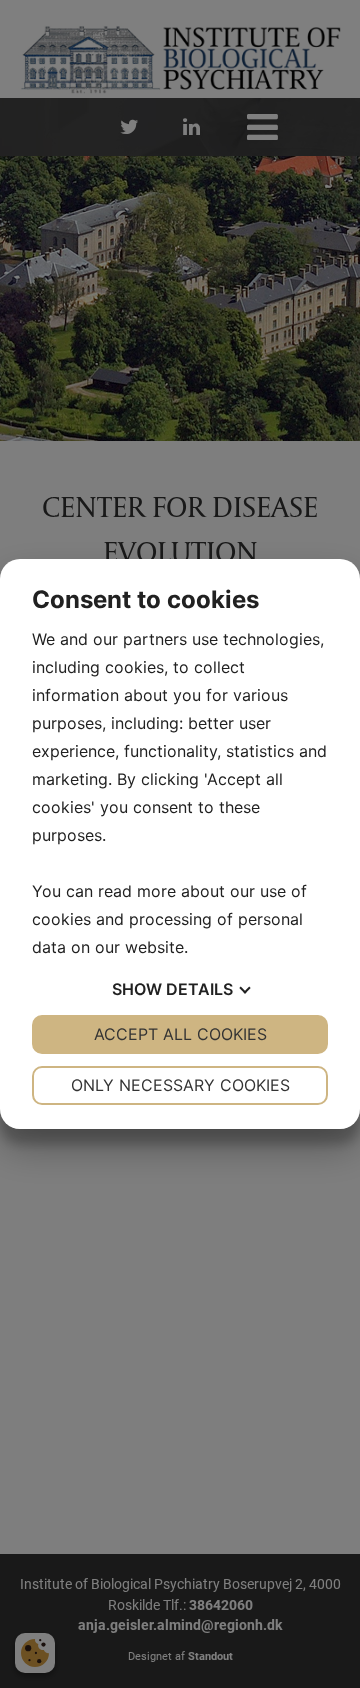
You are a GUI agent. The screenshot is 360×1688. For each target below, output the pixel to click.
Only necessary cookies (180, 1085)
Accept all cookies (180, 1034)
